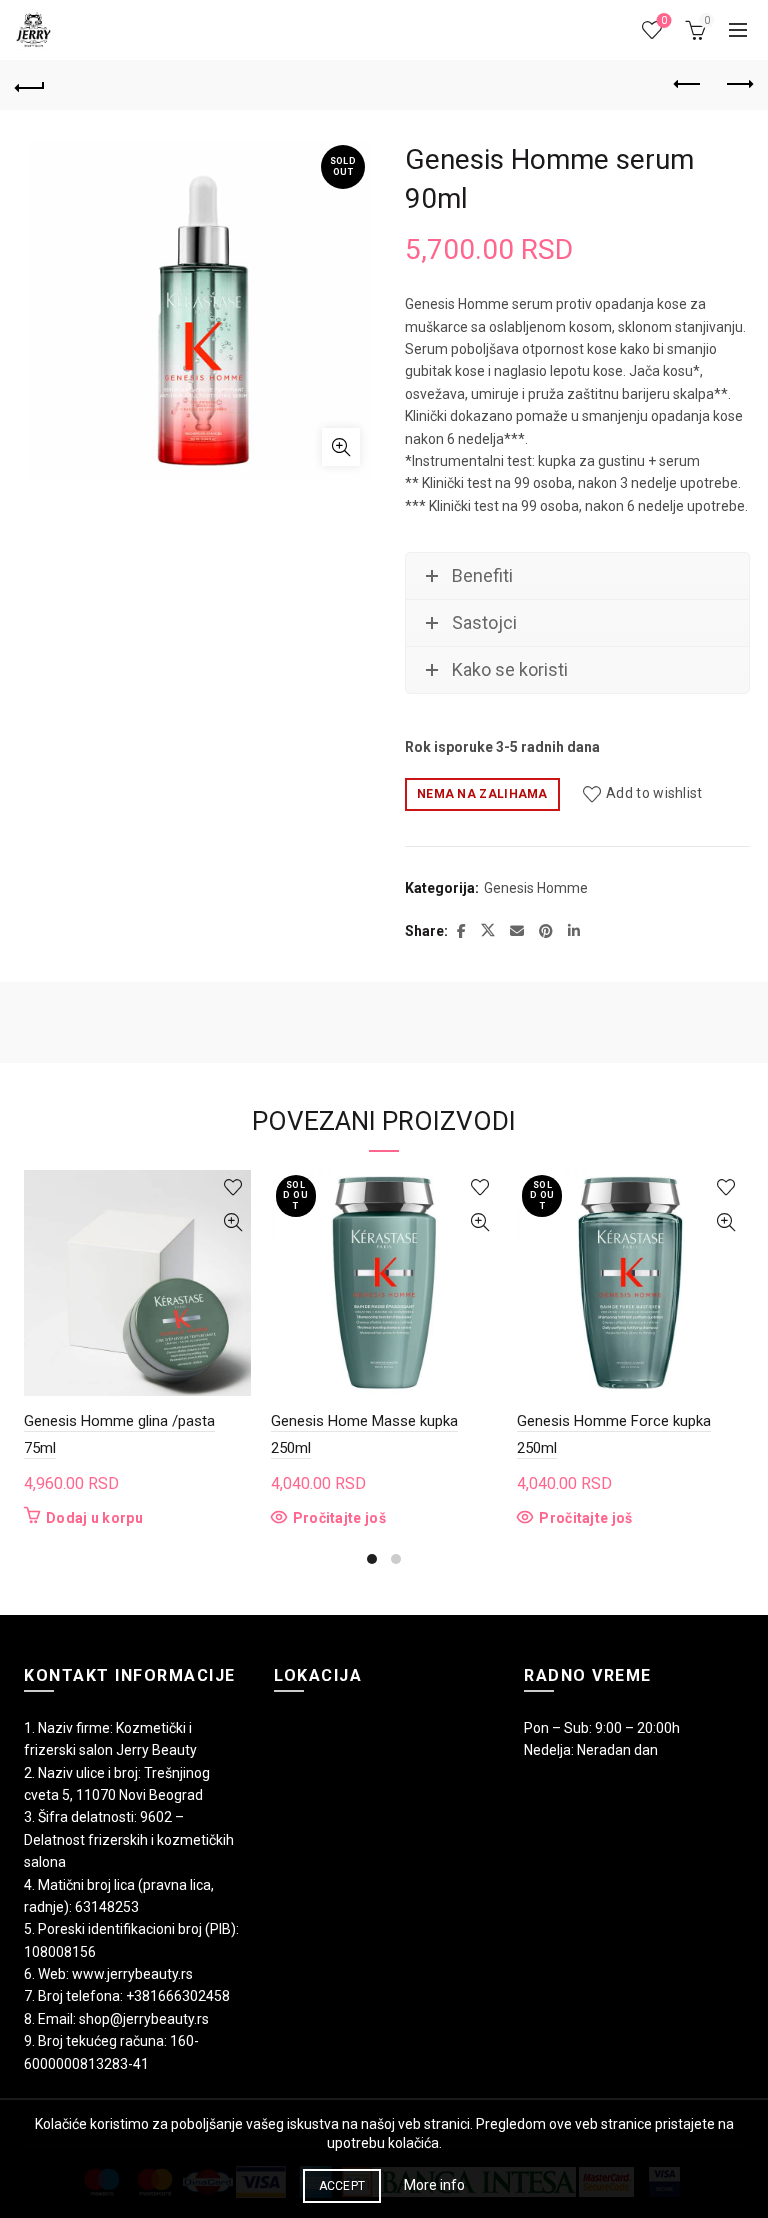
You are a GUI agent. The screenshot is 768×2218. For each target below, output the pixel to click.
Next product (738, 85)
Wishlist (664, 20)
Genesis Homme (536, 888)
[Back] (30, 85)
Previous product (688, 85)
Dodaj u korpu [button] (94, 1518)
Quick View (233, 1222)
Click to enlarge (341, 447)
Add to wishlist (654, 793)
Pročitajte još (339, 1518)
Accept (342, 2186)
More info (434, 2185)
